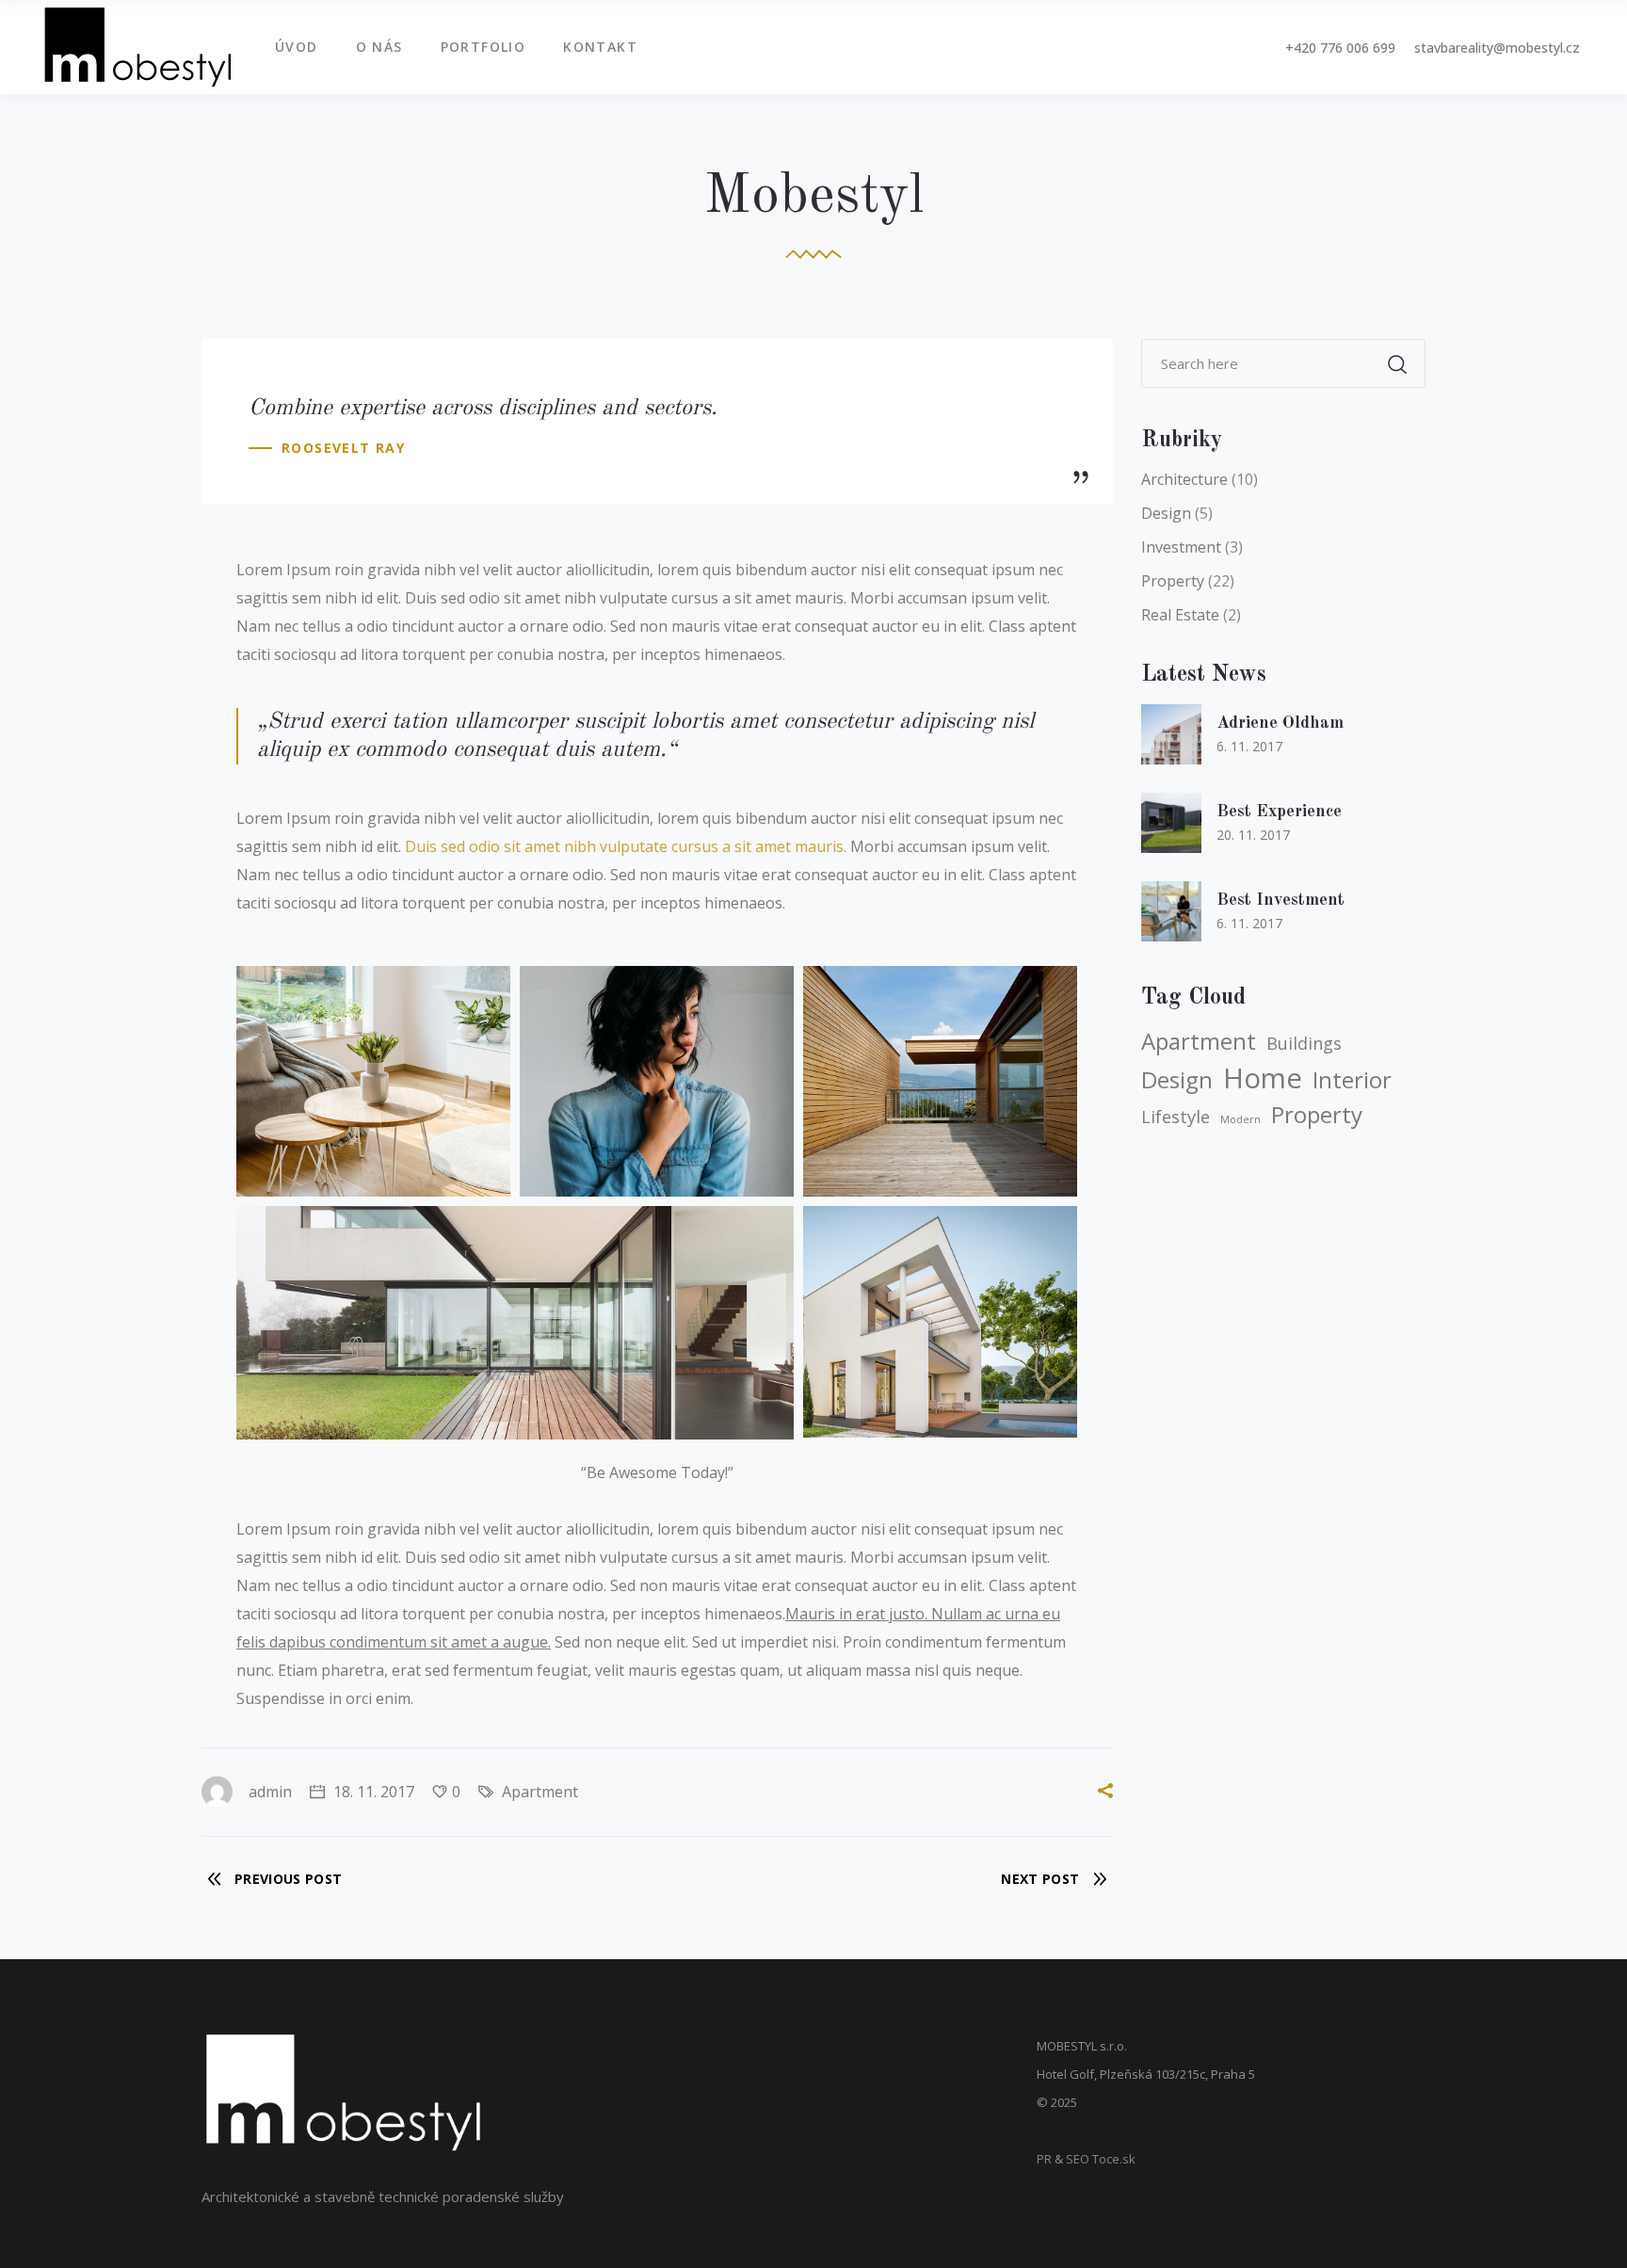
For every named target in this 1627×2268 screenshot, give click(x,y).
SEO (1078, 2159)
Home (1263, 1078)
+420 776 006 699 (1340, 48)
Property (1173, 581)
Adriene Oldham (1280, 723)
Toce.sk (1114, 2159)
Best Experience (1279, 812)
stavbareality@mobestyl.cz (1497, 48)
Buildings (1304, 1043)
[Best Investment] (1171, 911)
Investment (1181, 547)
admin (270, 1792)
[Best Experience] (1171, 823)
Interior (1352, 1080)
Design (1166, 513)
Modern (1240, 1119)
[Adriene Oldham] (1171, 734)
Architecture (1184, 479)
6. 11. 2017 (1249, 746)
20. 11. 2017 (1253, 835)
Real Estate (1180, 615)
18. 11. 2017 (372, 1792)
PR (1044, 2159)
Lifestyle (1176, 1117)
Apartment (540, 1792)
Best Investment (1281, 900)
